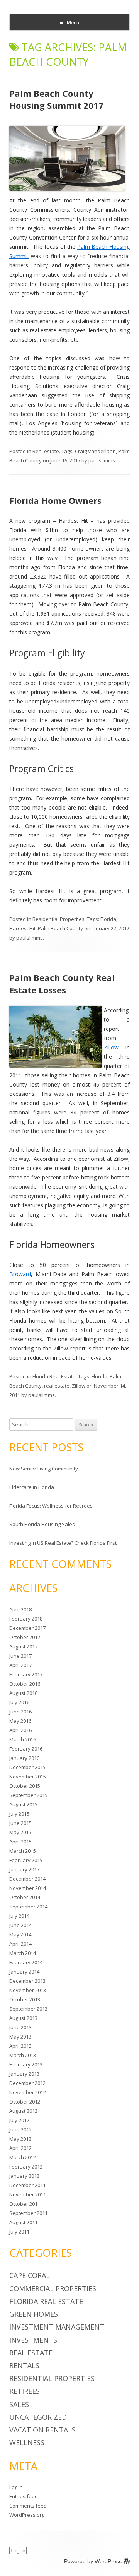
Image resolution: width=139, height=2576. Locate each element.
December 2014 (27, 1879)
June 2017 (20, 1656)
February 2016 (26, 1749)
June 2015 (20, 1823)
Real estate (46, 451)
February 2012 (26, 2167)
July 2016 (19, 1702)
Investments (33, 2340)
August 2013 (23, 2018)
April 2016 (20, 1730)
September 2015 (28, 1795)
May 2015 (20, 1832)
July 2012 (19, 2120)
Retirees (25, 2391)
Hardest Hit (22, 928)
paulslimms (102, 460)
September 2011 (28, 2213)
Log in (16, 2487)
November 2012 (28, 2092)
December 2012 (27, 2083)
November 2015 (28, 1777)
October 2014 (25, 1897)
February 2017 (26, 1674)
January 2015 (24, 1869)
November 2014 (28, 1888)
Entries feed (24, 2496)
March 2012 (23, 2157)
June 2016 (20, 1712)
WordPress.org (27, 2515)
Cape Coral (30, 2275)
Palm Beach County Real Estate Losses (62, 984)
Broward (20, 1274)
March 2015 (23, 1851)
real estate (57, 1386)
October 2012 (25, 2102)
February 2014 (26, 1962)
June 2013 (20, 2027)
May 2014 (20, 1934)
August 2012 (23, 2111)
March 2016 (23, 1739)
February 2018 (26, 1619)
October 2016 (25, 1684)
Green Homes (34, 2314)
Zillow (111, 1047)
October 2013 (25, 1999)
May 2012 (20, 2139)
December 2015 (27, 1767)
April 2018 (20, 1609)
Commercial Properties (53, 2288)
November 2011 (28, 2194)
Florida (108, 919)
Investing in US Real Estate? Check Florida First (63, 1543)
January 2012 (24, 2176)
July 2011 (19, 2232)
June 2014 (20, 1925)
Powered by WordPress (93, 2561)
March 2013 (23, 2055)
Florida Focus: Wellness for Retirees (51, 1506)
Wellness (27, 2442)
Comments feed (28, 2506)
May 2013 (20, 2037)
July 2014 (19, 1916)
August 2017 (23, 1647)
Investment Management (57, 2327)
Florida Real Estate (54, 1376)
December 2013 (27, 1981)
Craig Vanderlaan (95, 451)
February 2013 (26, 2064)
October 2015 (25, 1786)
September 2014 (28, 1907)
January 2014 (24, 1972)
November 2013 (28, 1990)
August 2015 (23, 1804)
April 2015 (20, 1842)
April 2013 (20, 2046)
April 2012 (20, 2148)
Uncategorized (38, 2417)
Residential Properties (58, 919)
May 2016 (20, 1721)
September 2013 (28, 2009)
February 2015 (26, 1860)
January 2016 (24, 1758)
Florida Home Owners (55, 500)
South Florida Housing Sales (42, 1524)
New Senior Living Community (44, 1469)
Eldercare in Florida (32, 1487)
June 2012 (20, 2129)
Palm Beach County (60, 928)
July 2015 (19, 1814)
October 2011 (25, 2204)
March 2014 (23, 1953)
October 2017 (25, 1637)
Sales (19, 2404)
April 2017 (20, 1665)
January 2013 (24, 2074)
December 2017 (27, 1628)
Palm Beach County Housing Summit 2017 (56, 99)
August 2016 (23, 1693)
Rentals (24, 2365)
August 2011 (23, 2222)
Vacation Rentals (42, 2430)
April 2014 (20, 1944)
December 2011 (27, 2185)
